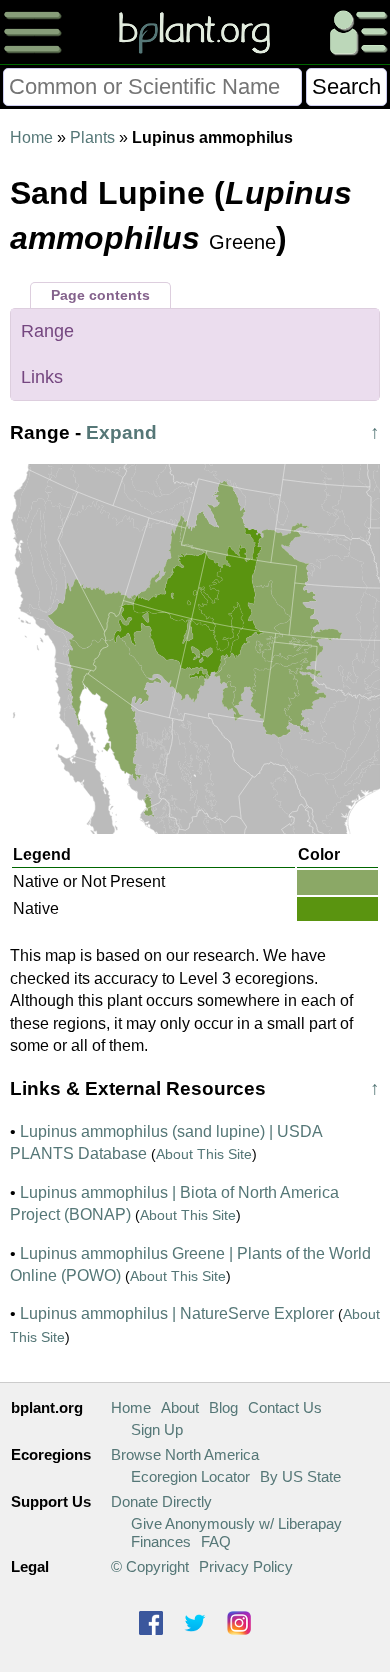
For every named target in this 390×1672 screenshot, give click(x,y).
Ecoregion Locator (190, 1476)
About (180, 1407)
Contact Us (285, 1407)
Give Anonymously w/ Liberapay (236, 1523)
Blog (223, 1407)
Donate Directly (161, 1501)
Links (42, 377)
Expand (121, 432)
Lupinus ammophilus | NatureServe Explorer (177, 1313)
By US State (300, 1476)
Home (31, 137)
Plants (92, 137)
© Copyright (150, 1566)
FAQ (216, 1541)
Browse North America (185, 1454)
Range (47, 331)
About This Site (204, 1154)
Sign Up (157, 1429)
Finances (161, 1541)
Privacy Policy (246, 1566)
